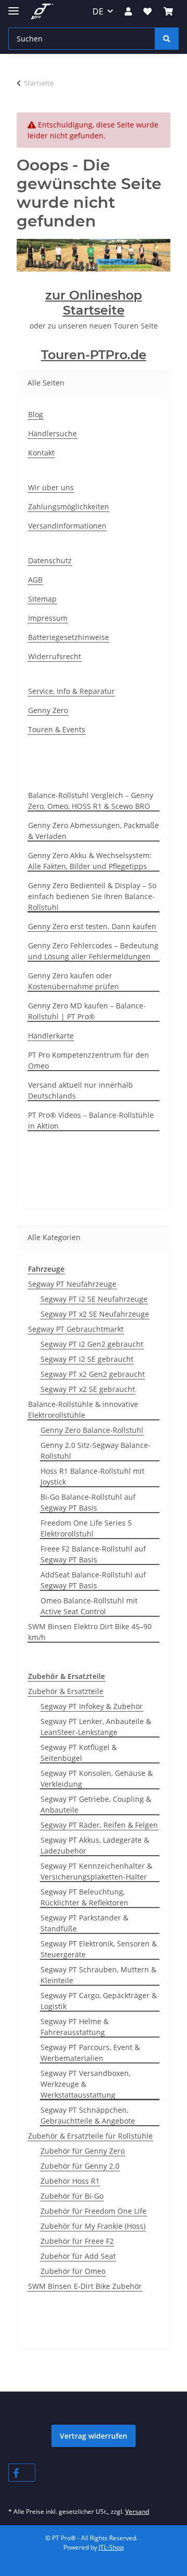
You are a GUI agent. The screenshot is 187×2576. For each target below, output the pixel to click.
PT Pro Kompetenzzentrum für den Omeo (89, 1060)
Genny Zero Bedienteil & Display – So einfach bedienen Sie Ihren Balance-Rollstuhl (92, 896)
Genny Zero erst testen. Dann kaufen (92, 926)
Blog (36, 414)
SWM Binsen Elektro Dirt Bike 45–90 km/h (90, 1632)
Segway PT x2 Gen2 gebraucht (93, 1374)
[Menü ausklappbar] (14, 6)
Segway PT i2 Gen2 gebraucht (92, 1344)
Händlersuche (52, 433)
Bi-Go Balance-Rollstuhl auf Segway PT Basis (88, 1502)
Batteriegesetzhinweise (69, 637)
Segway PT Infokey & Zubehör (92, 1706)
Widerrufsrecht (55, 656)
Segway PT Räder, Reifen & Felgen (99, 1825)
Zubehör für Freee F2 (77, 2241)
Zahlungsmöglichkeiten (69, 507)
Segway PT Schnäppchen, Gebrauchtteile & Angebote (88, 2115)
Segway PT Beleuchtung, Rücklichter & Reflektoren (84, 1897)
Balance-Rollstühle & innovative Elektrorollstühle (83, 1410)
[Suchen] (167, 39)
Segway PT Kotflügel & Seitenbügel (79, 1753)
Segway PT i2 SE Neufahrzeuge (94, 1299)
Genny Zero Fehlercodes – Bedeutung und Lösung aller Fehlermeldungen (93, 951)
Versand (137, 2511)
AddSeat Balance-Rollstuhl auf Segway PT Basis (93, 1580)
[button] (128, 11)
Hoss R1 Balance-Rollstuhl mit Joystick (92, 1476)
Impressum (48, 618)
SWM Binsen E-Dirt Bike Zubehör (85, 2286)
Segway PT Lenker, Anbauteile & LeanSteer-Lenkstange (96, 1727)
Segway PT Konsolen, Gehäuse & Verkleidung (97, 1778)
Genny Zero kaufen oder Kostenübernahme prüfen (74, 981)
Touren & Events (57, 729)
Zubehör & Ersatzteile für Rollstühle (90, 2136)
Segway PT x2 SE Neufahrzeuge (95, 1314)
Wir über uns (51, 487)
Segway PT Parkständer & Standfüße (84, 1923)
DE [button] (98, 11)
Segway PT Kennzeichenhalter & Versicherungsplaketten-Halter (96, 1871)
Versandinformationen (67, 526)
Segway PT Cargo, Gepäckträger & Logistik (99, 2001)
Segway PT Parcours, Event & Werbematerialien (90, 2053)
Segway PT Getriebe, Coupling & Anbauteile (96, 1804)
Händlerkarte (51, 1036)
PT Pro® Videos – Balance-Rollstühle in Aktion (91, 1120)
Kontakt (41, 453)
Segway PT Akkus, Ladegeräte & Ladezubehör (95, 1845)
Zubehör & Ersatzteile (66, 1691)
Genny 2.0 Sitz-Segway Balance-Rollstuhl (96, 1450)
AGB (35, 580)
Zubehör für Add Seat (78, 2256)
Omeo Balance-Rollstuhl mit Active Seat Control (89, 1606)
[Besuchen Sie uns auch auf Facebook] (22, 2473)
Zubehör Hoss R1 (70, 2181)
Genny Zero (48, 710)
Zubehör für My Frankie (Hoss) (93, 2226)
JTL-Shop (111, 2547)
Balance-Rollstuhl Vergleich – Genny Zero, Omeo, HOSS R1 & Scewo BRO (91, 801)
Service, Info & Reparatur (71, 691)
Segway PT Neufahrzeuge (72, 1284)
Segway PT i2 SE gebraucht (87, 1359)
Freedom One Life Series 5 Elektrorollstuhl (86, 1528)
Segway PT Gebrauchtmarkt (76, 1329)
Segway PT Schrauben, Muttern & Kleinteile (98, 1975)
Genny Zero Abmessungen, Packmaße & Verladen (94, 831)
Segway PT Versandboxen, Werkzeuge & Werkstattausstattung (85, 2084)
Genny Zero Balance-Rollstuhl (92, 1430)
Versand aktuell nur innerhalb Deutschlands (81, 1090)
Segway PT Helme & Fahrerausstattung (75, 2027)
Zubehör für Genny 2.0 (80, 2166)
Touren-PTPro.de (94, 355)
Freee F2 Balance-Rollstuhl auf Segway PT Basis (93, 1554)
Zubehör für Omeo (73, 2271)
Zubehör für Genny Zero (83, 2151)
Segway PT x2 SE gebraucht (88, 1389)
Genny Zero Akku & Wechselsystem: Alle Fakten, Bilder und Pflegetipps (90, 861)
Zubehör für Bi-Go (72, 2196)
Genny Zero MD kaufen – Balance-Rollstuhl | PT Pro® (87, 1011)
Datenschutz (50, 560)
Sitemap (42, 599)
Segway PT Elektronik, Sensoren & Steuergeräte (99, 1949)
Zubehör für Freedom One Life (94, 2211)
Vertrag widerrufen (94, 2436)
